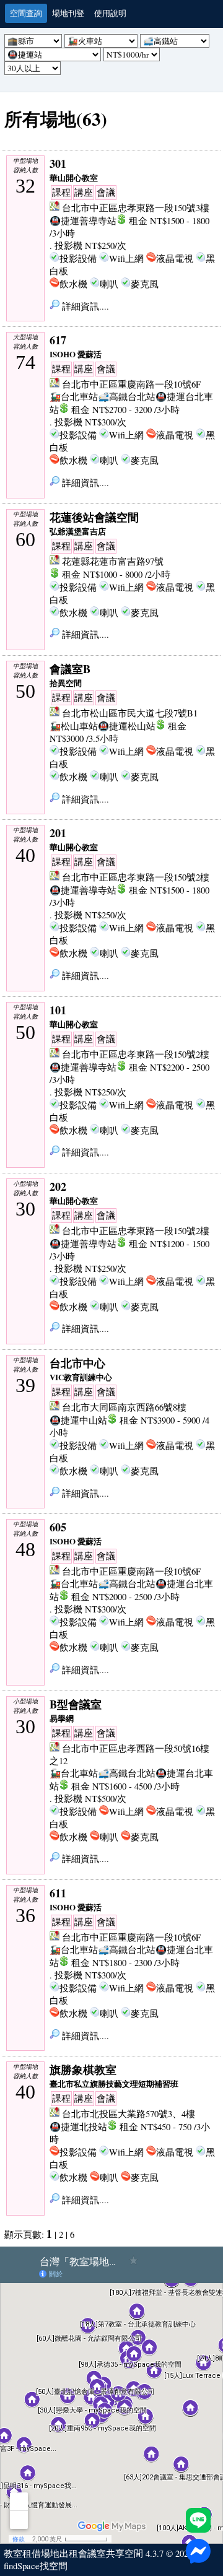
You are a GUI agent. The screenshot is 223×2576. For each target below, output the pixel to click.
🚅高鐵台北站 (127, 397)
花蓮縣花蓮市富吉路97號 (113, 561)
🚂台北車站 (74, 397)
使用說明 (110, 13)
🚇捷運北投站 (78, 2127)
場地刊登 (68, 13)
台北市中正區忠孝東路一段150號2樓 (136, 877)
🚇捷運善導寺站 (83, 221)
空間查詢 (26, 13)
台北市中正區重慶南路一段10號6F (131, 384)
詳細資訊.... (84, 306)
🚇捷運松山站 (127, 726)
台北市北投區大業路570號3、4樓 (129, 2114)
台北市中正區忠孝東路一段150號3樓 (136, 208)
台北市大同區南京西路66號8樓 (124, 1407)
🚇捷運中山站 (78, 1420)
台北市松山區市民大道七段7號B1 (130, 713)
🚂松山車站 (74, 726)
